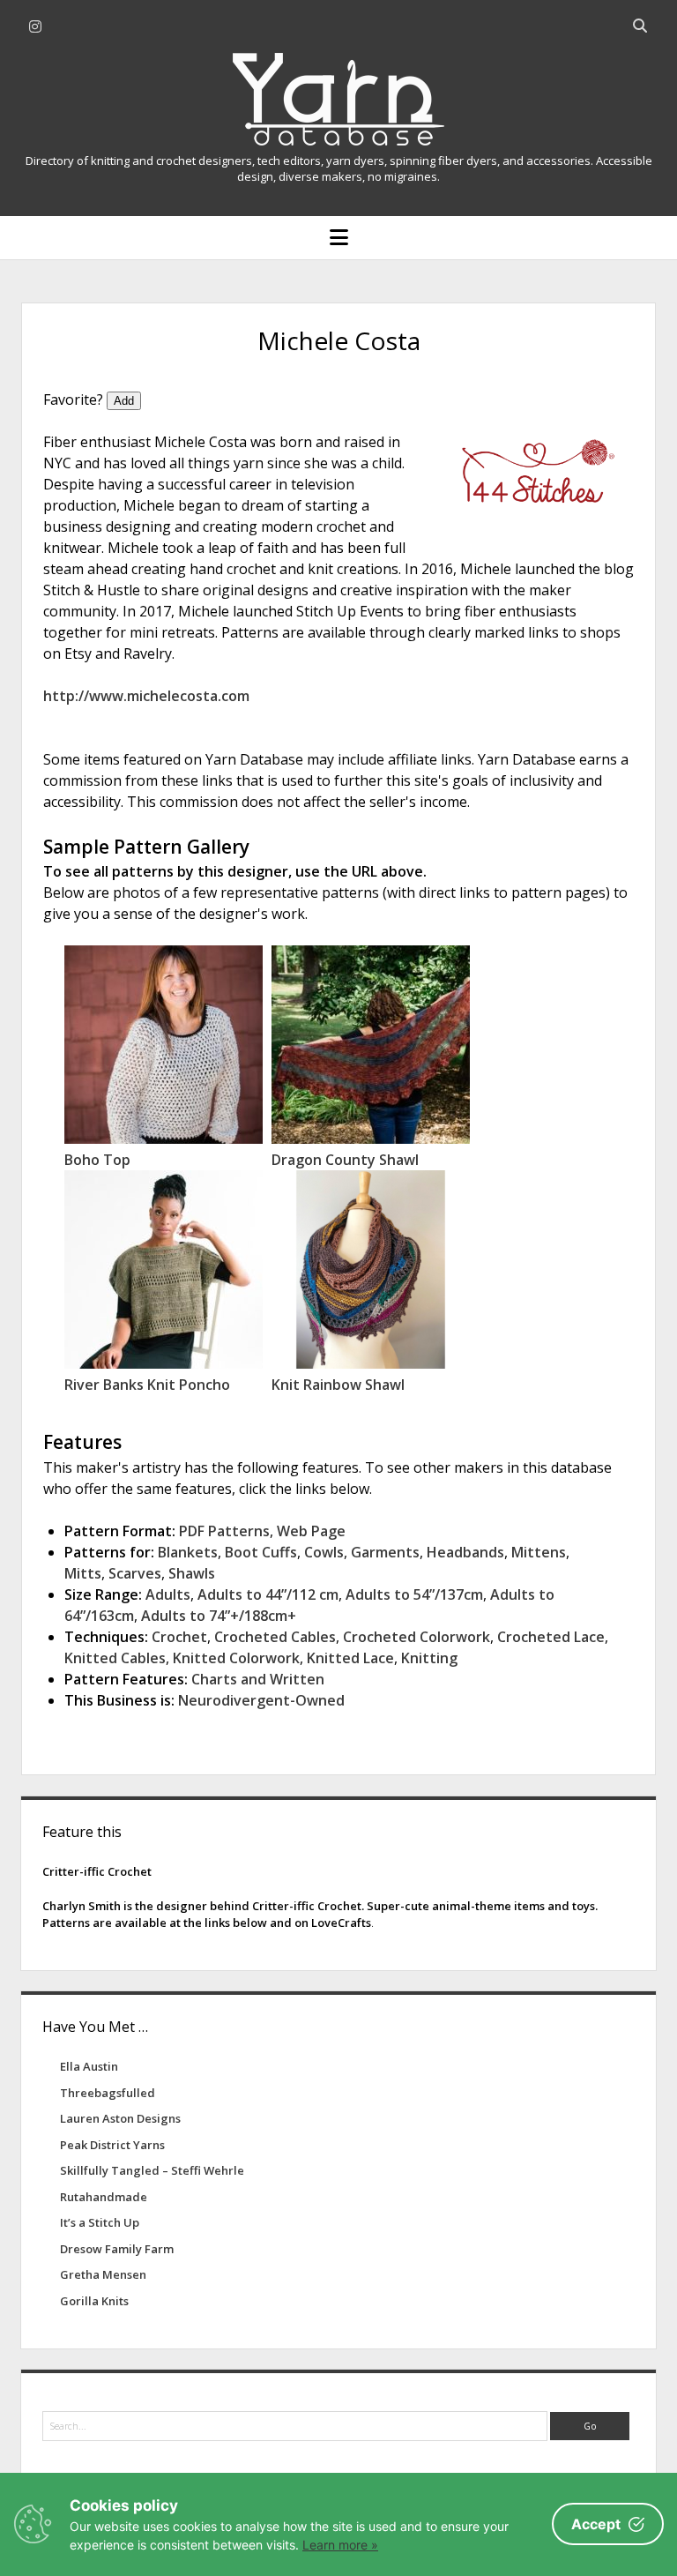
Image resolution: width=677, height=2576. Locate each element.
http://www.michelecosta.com (146, 696)
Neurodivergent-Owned (261, 1700)
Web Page (311, 1531)
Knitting (429, 1658)
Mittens (539, 1552)
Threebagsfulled (108, 2093)
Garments (385, 1552)
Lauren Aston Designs (120, 2118)
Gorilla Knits (94, 2301)
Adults (168, 1594)
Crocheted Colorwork (417, 1637)
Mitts (83, 1573)
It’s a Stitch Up (100, 2222)
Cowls (324, 1552)
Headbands (465, 1552)
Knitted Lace (350, 1658)
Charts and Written (258, 1679)
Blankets (188, 1552)
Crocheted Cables (275, 1637)
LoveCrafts (341, 1923)
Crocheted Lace (551, 1637)
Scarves (135, 1573)
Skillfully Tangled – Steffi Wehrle (152, 2170)
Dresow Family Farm (117, 2249)
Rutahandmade (104, 2197)
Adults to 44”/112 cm (268, 1594)
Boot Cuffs (261, 1552)
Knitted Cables (115, 1658)
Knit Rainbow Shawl (338, 1385)
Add (124, 401)
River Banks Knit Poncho (147, 1385)
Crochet (179, 1637)
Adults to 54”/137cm (414, 1594)
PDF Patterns (224, 1531)
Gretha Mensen (103, 2274)
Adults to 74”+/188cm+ (219, 1616)
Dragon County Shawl (345, 1160)
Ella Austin (89, 2066)
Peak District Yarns (112, 2145)
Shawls (192, 1573)
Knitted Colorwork (236, 1658)
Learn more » (340, 2545)
